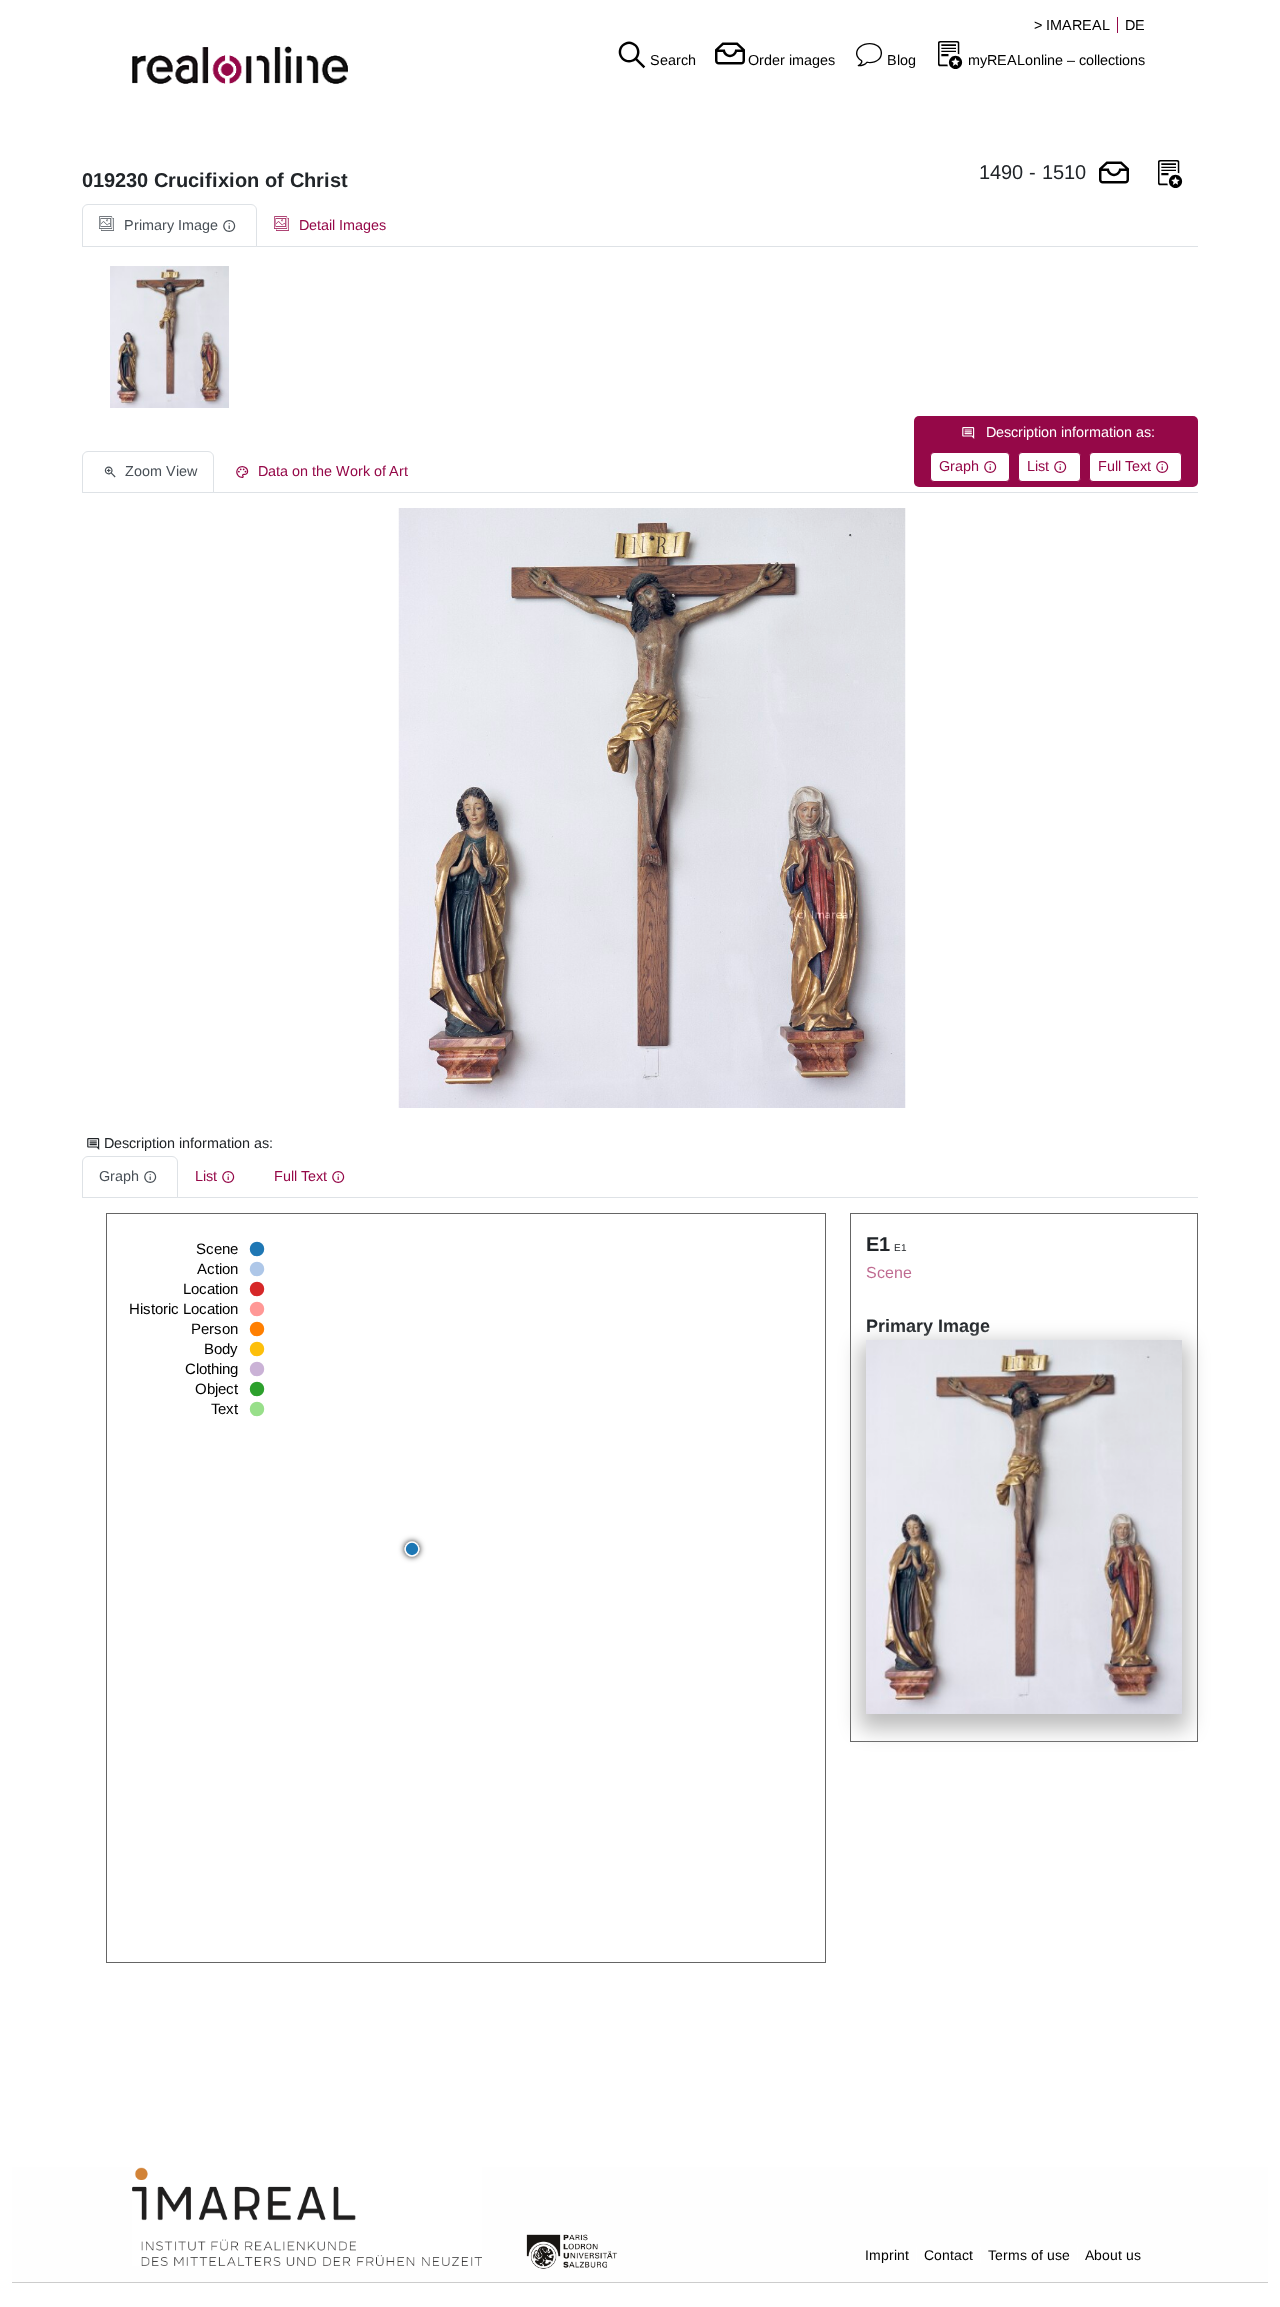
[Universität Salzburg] (572, 2250)
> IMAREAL (1072, 25)
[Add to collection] (1170, 174)
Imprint (887, 2255)
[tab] (169, 225)
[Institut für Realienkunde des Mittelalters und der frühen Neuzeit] (307, 2218)
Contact (948, 2255)
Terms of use (1029, 2255)
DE (1135, 25)
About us (1113, 2255)
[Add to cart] (1114, 174)
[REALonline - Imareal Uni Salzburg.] (213, 50)
